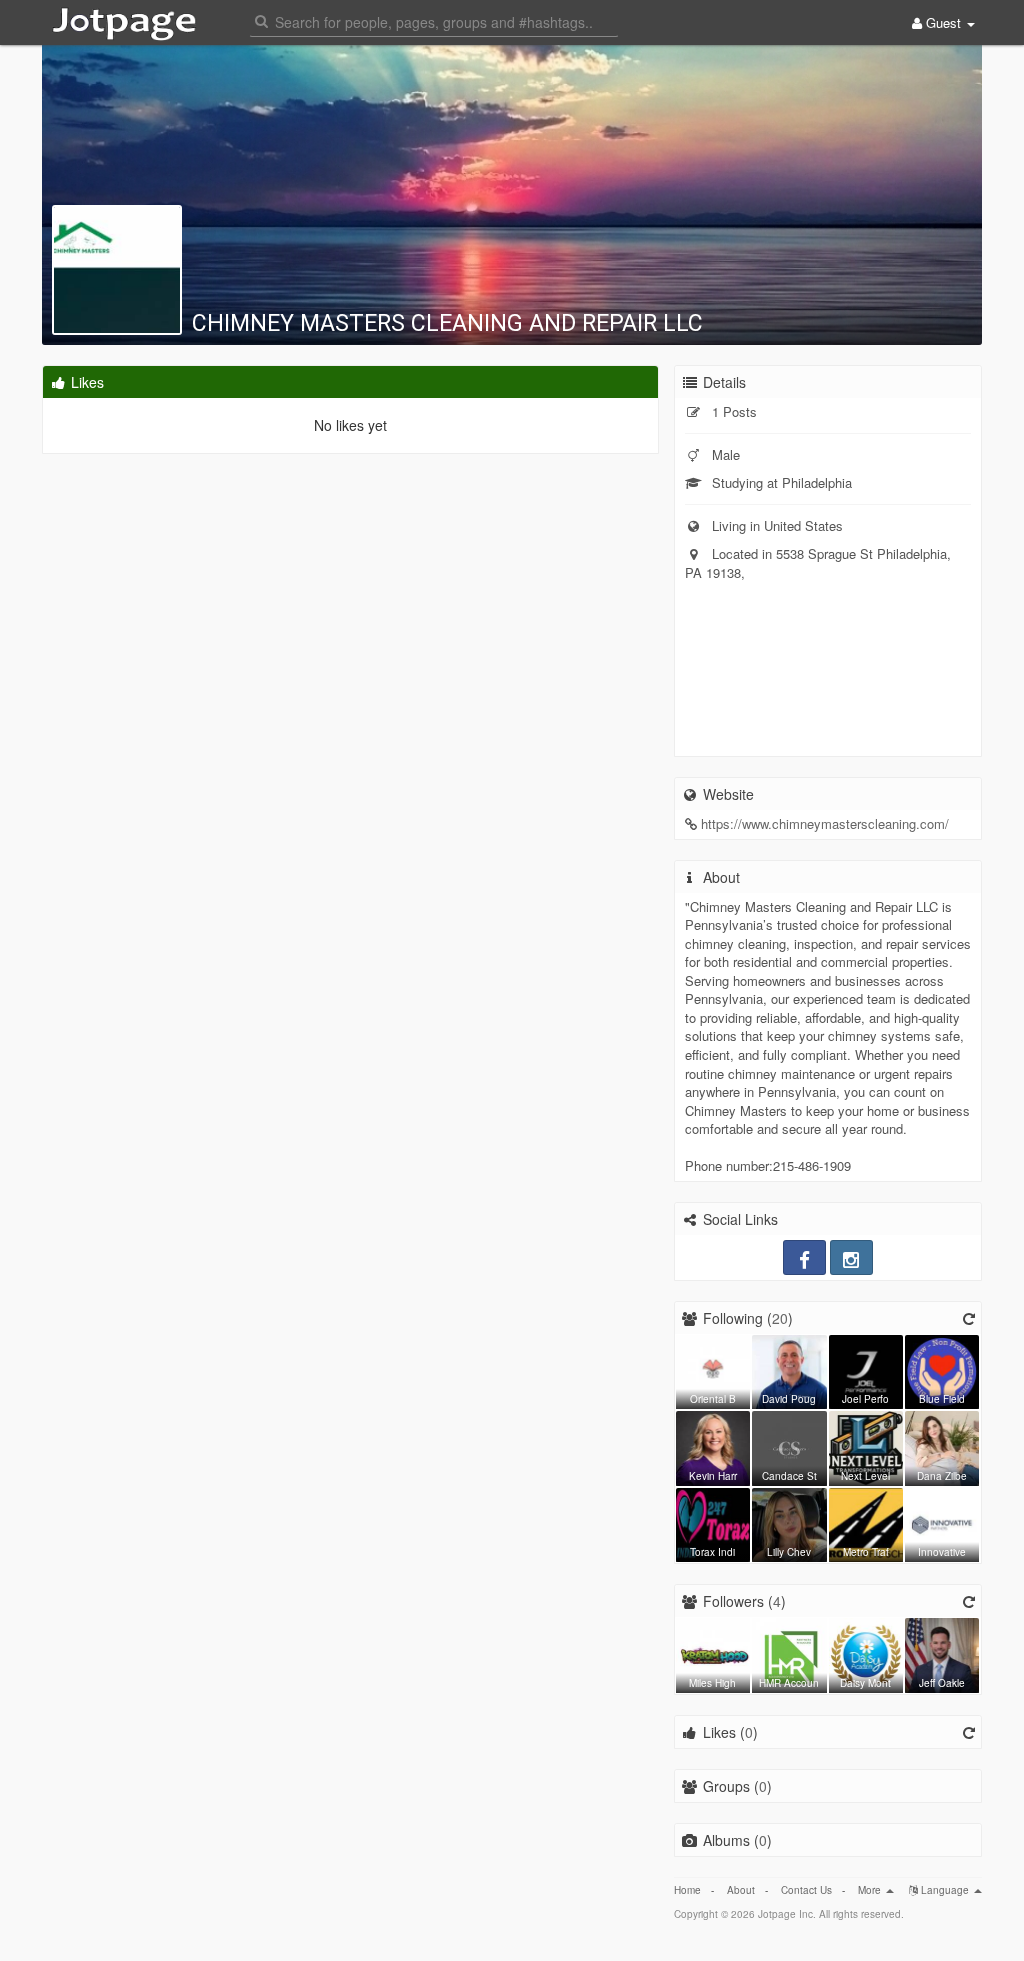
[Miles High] (713, 1653)
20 (780, 1318)
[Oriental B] (713, 1370)
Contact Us (806, 1890)
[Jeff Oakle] (942, 1653)
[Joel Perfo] (866, 1370)
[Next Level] (866, 1446)
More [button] (871, 1890)
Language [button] (945, 1890)
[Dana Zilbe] (942, 1446)
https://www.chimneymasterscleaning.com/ (825, 823)
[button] (434, 20)
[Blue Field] (942, 1370)
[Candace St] (789, 1446)
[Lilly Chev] (789, 1523)
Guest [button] (943, 22)
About (741, 1890)
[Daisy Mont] (866, 1653)
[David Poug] (789, 1370)
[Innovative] (942, 1523)
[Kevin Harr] (713, 1446)
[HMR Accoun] (789, 1653)
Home (687, 1890)
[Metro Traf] (866, 1523)
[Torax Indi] (713, 1523)
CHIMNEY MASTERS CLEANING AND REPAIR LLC (447, 323)
